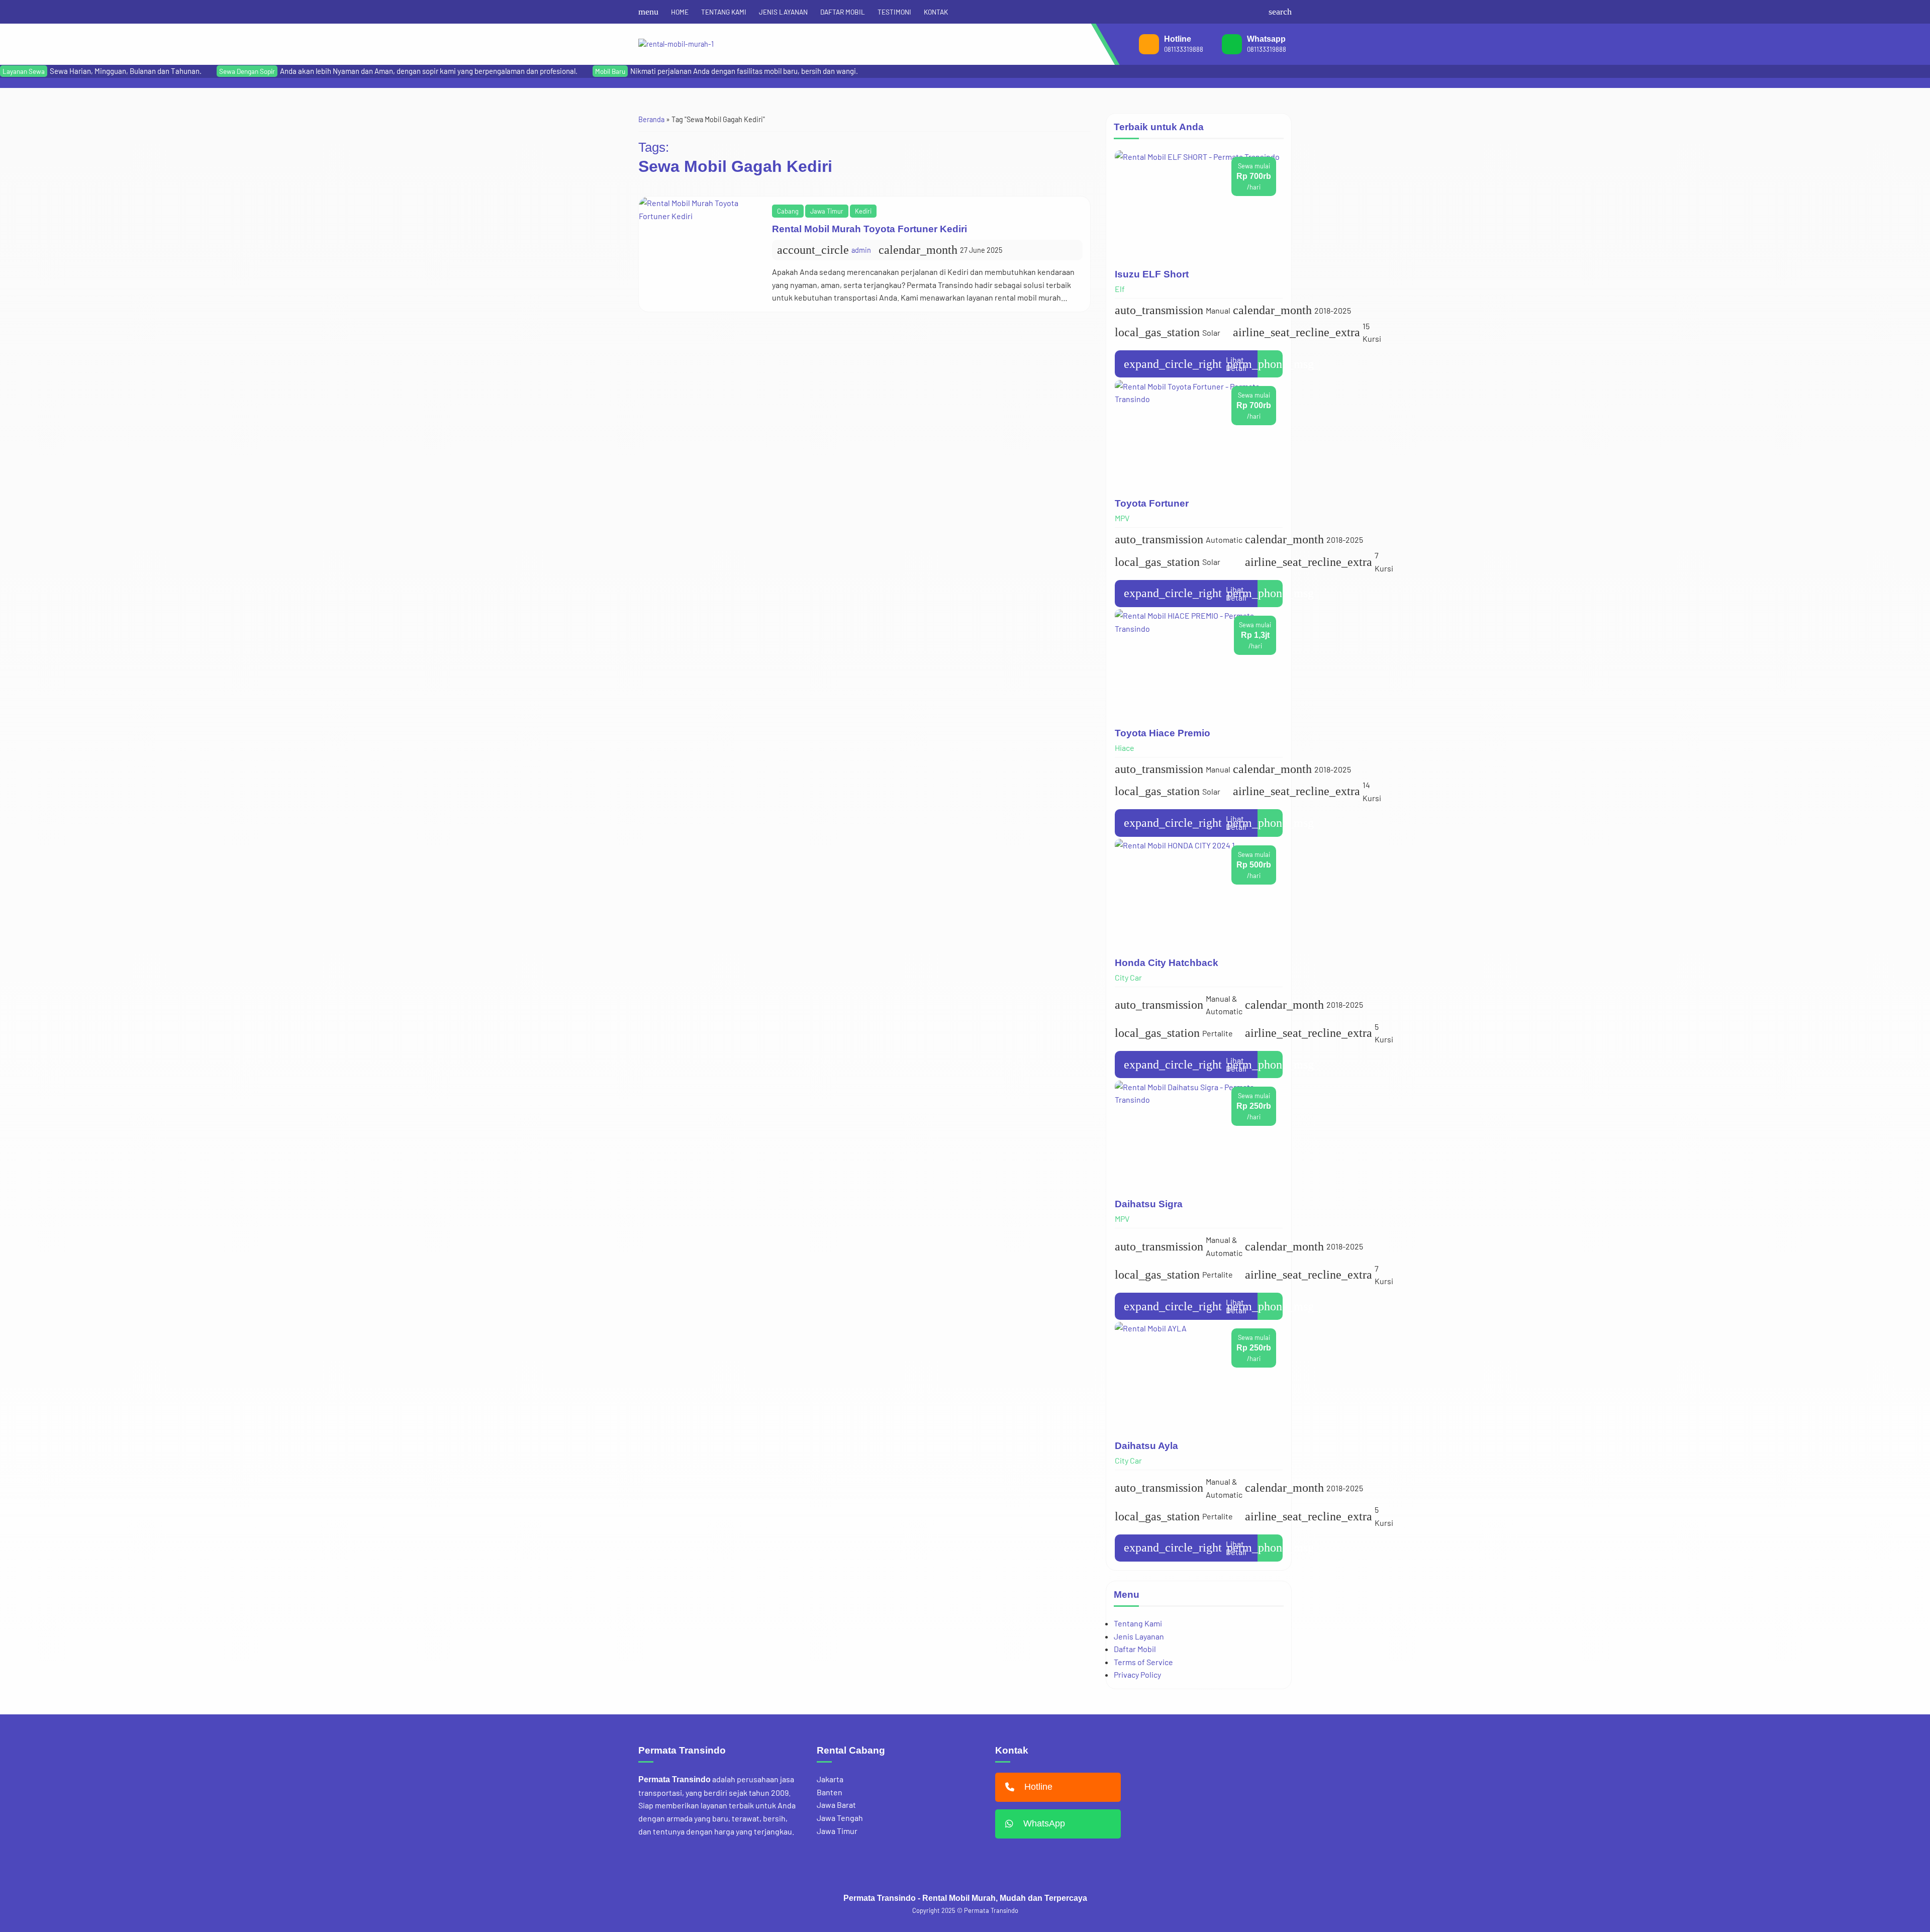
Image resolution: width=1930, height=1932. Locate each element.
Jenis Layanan (1139, 1636)
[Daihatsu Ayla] (1199, 1377)
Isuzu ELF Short (1152, 274)
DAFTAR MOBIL (843, 12)
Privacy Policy (1137, 1675)
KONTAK (936, 12)
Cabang (788, 211)
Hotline (1038, 1787)
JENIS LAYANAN (783, 12)
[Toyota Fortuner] (1199, 435)
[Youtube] (1239, 12)
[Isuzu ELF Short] (1199, 206)
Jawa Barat (836, 1805)
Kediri (863, 211)
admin (861, 250)
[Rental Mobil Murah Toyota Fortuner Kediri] (702, 254)
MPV (1122, 518)
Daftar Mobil (1135, 1649)
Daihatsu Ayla (1146, 1446)
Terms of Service (1143, 1662)
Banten (830, 1792)
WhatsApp (1044, 1823)
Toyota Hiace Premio (1163, 733)
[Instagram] (1223, 12)
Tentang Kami (1138, 1623)
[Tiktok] (1256, 12)
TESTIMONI (894, 12)
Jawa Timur (827, 211)
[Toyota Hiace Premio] (1199, 664)
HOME (680, 12)
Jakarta (830, 1779)
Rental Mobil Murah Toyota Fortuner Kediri (870, 229)
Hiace (1125, 748)
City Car (1128, 977)
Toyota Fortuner (1152, 504)
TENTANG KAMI (724, 12)
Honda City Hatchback (1167, 963)
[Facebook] (1207, 12)
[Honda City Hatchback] (1199, 894)
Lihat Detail (1185, 364)
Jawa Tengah (840, 1818)
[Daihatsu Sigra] (1199, 1136)
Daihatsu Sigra (1149, 1204)
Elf (1120, 289)
